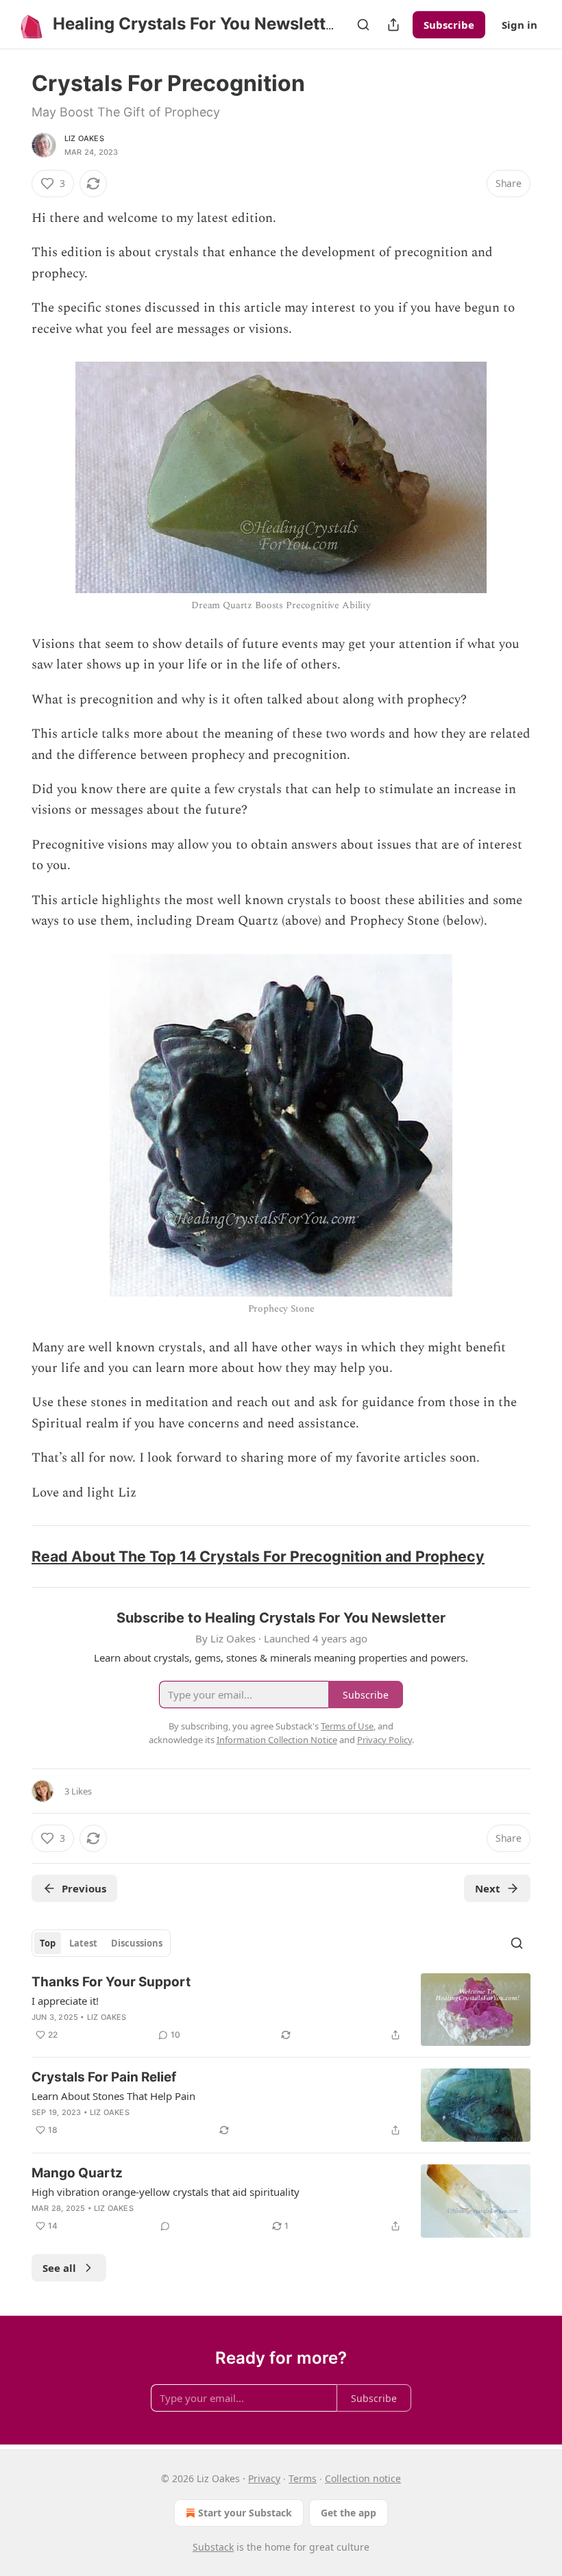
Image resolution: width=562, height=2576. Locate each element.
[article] (281, 2010)
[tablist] (101, 1943)
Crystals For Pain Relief (104, 2077)
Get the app (349, 2513)
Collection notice (363, 2478)
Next (488, 1888)
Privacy (264, 2478)
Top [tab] (48, 1943)
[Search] (363, 25)
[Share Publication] (393, 25)
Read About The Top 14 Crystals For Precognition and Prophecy (258, 1556)
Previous (84, 1888)
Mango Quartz (77, 2173)
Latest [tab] (83, 1943)
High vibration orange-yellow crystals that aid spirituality (166, 2192)
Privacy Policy (384, 1740)
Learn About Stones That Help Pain (113, 2096)
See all (59, 2268)
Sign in (520, 25)
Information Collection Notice (277, 1740)
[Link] (12, 1556)
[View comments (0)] (165, 2226)
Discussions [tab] (137, 1943)
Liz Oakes (84, 138)
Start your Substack (245, 2513)
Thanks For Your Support (111, 1982)
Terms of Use (347, 1726)
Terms (303, 2478)
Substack (213, 2547)
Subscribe (449, 25)
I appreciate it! (65, 2001)
